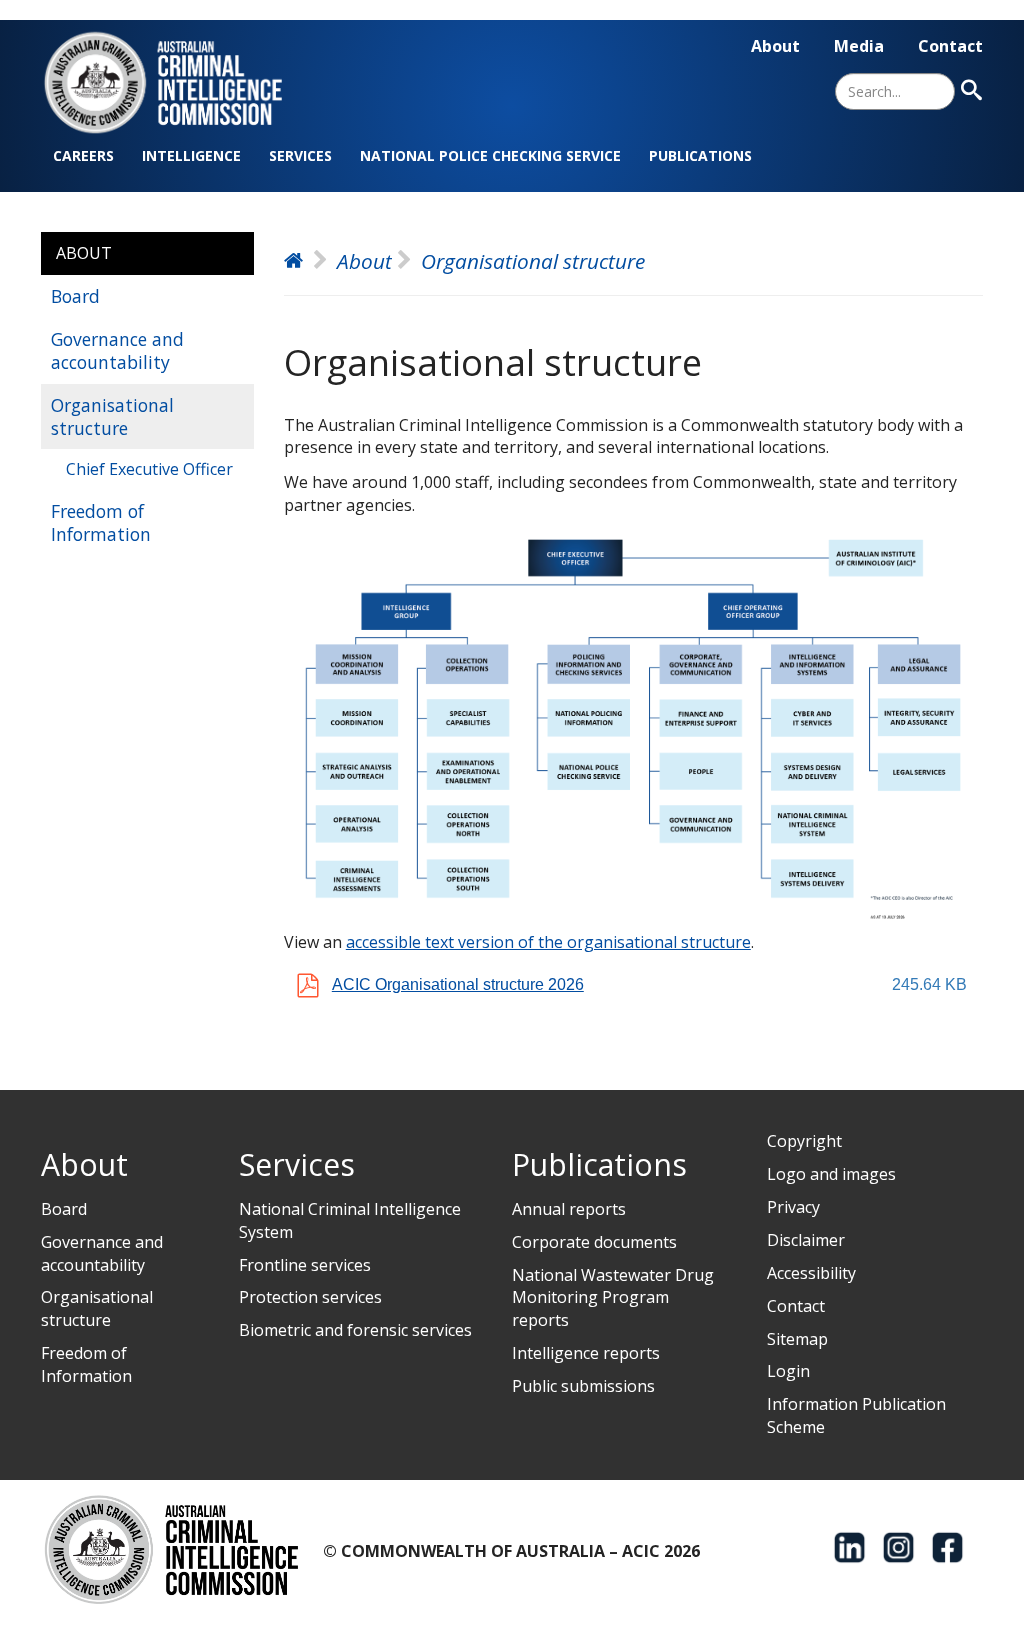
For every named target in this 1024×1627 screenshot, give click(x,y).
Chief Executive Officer (149, 469)
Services (300, 155)
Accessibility (811, 1273)
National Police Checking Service (490, 155)
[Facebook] (947, 1547)
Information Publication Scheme (856, 1415)
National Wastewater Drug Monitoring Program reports (613, 1298)
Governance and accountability (117, 350)
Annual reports (569, 1209)
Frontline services (305, 1265)
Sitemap (797, 1339)
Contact (950, 46)
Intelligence (191, 155)
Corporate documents (594, 1242)
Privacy (793, 1207)
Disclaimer (806, 1240)
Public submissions (583, 1386)
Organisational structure (112, 416)
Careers (83, 155)
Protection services (310, 1297)
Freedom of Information (101, 522)
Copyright (804, 1141)
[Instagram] (898, 1547)
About (775, 46)
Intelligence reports (586, 1353)
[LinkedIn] (849, 1547)
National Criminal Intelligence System (350, 1220)
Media (859, 46)
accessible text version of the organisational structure (548, 942)
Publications (700, 155)
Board (75, 296)
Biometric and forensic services (355, 1330)
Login (788, 1371)
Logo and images (831, 1174)
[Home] (175, 82)
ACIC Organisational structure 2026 (458, 984)
